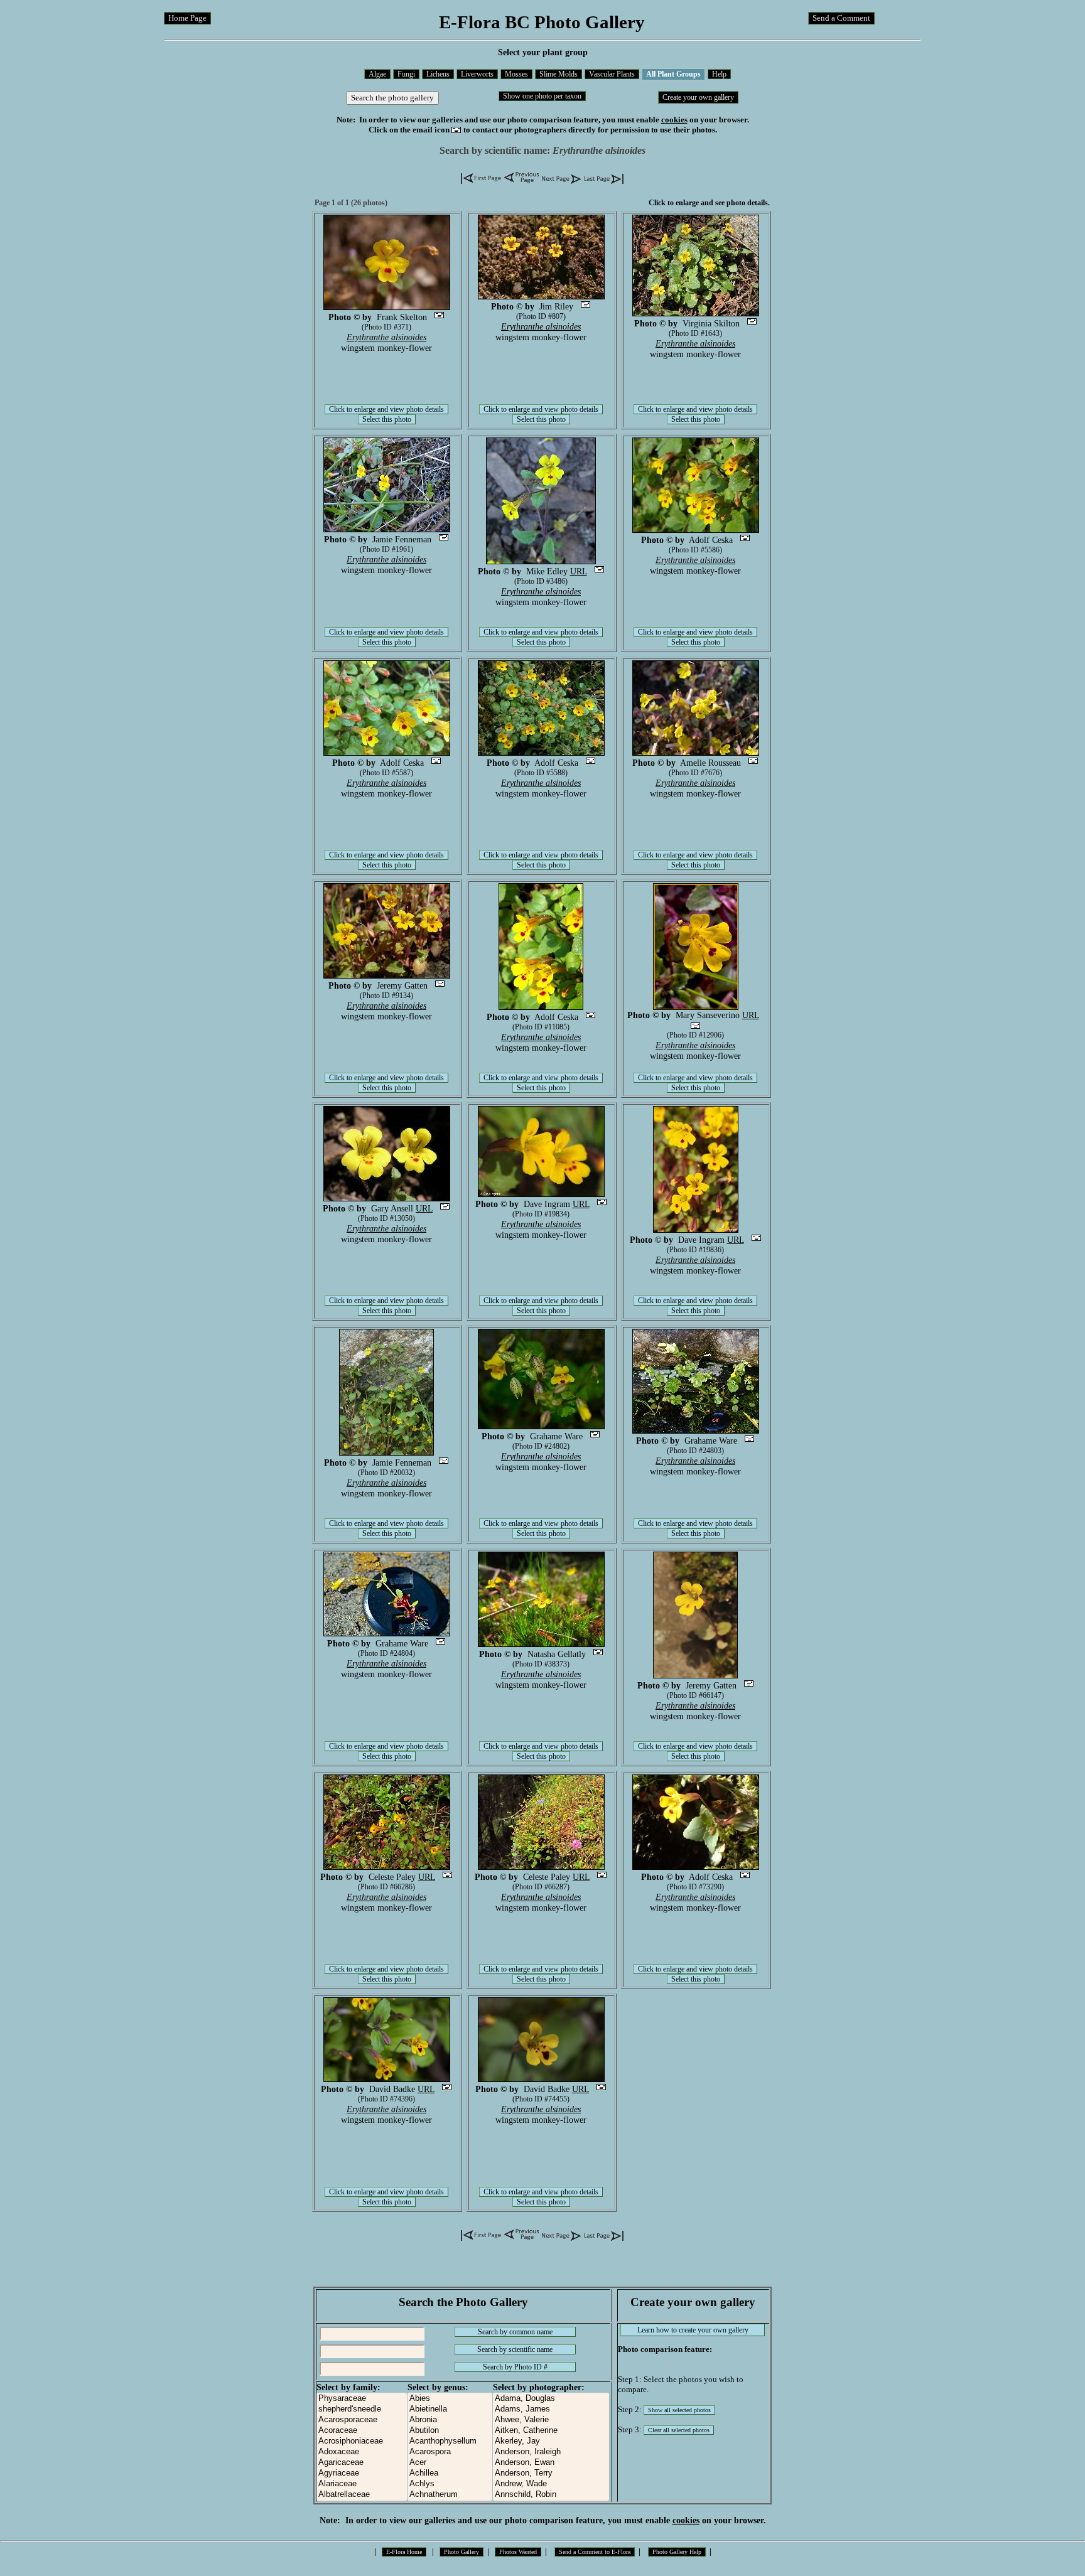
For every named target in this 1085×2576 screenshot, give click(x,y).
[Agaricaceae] (362, 2463)
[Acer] (450, 2463)
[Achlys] (450, 2484)
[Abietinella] (450, 2409)
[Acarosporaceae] (362, 2420)
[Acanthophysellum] (450, 2441)
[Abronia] (450, 2420)
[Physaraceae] (362, 2399)
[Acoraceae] (362, 2431)
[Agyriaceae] (362, 2473)
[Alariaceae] (362, 2484)
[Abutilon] (450, 2431)
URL (579, 571)
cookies (674, 120)
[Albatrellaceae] (362, 2495)
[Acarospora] (450, 2452)
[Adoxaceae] (362, 2452)
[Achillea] (450, 2473)
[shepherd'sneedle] (362, 2409)
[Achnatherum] (450, 2495)
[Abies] (450, 2399)
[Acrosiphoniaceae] (362, 2441)
